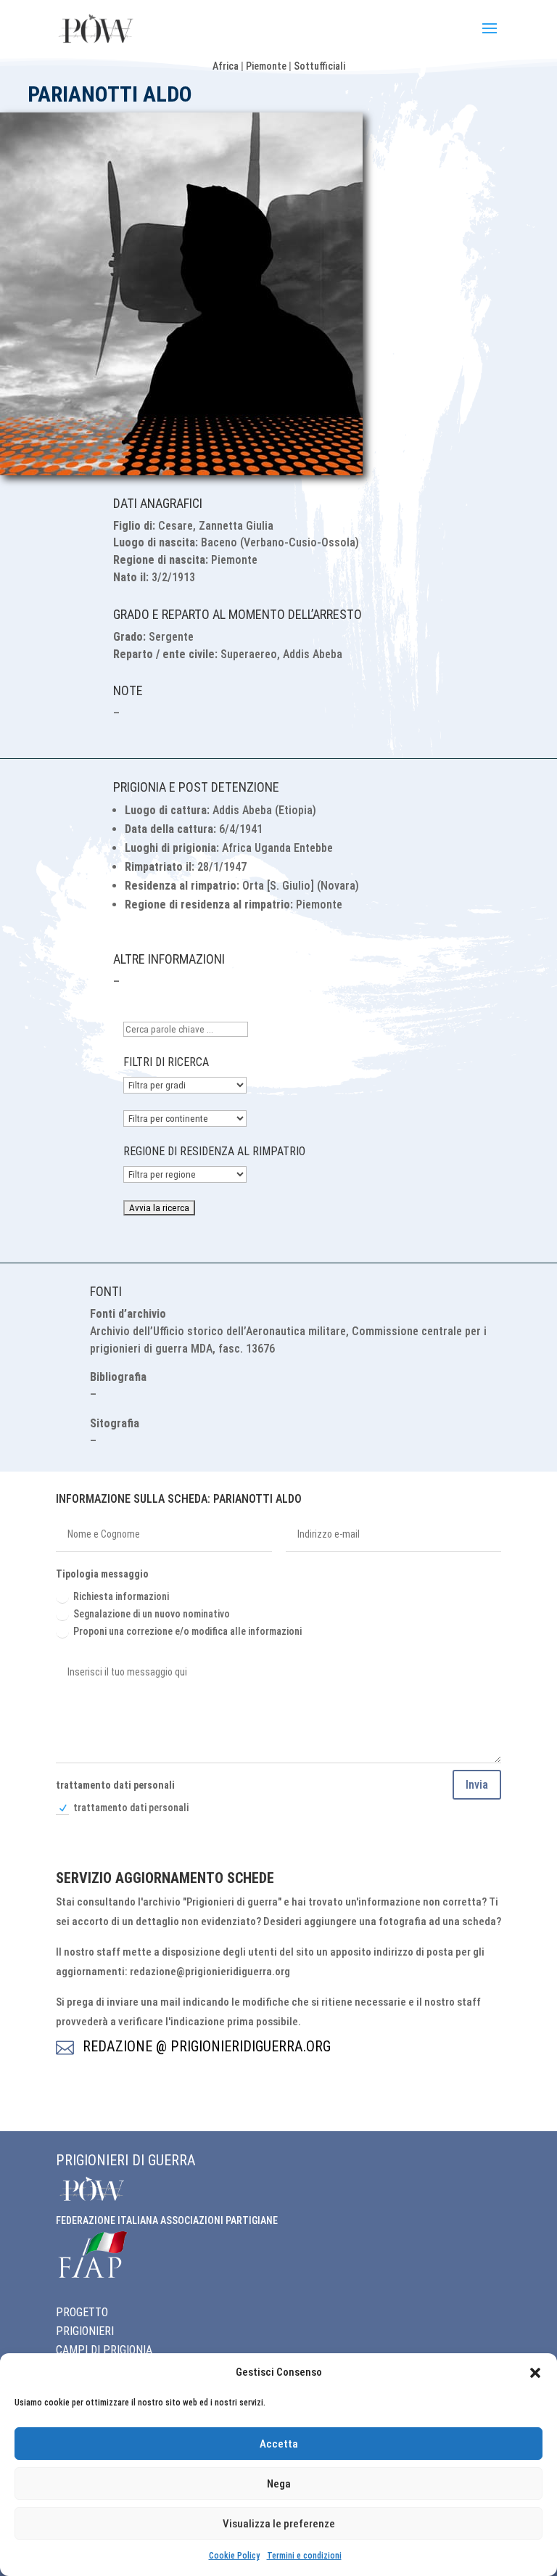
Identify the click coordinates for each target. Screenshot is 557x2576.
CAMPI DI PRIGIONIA (104, 2350)
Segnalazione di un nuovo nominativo (152, 1614)
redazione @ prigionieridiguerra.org (207, 2046)
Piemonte (266, 66)
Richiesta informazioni (121, 1596)
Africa (226, 66)
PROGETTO (82, 2312)
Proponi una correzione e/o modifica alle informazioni (187, 1631)
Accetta (279, 2444)
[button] (535, 2373)
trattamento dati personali (131, 1808)
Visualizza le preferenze (279, 2524)
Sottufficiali (319, 66)
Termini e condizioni (304, 2556)
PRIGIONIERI (85, 2331)
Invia (477, 1785)
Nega (279, 2484)
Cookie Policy (234, 2556)
